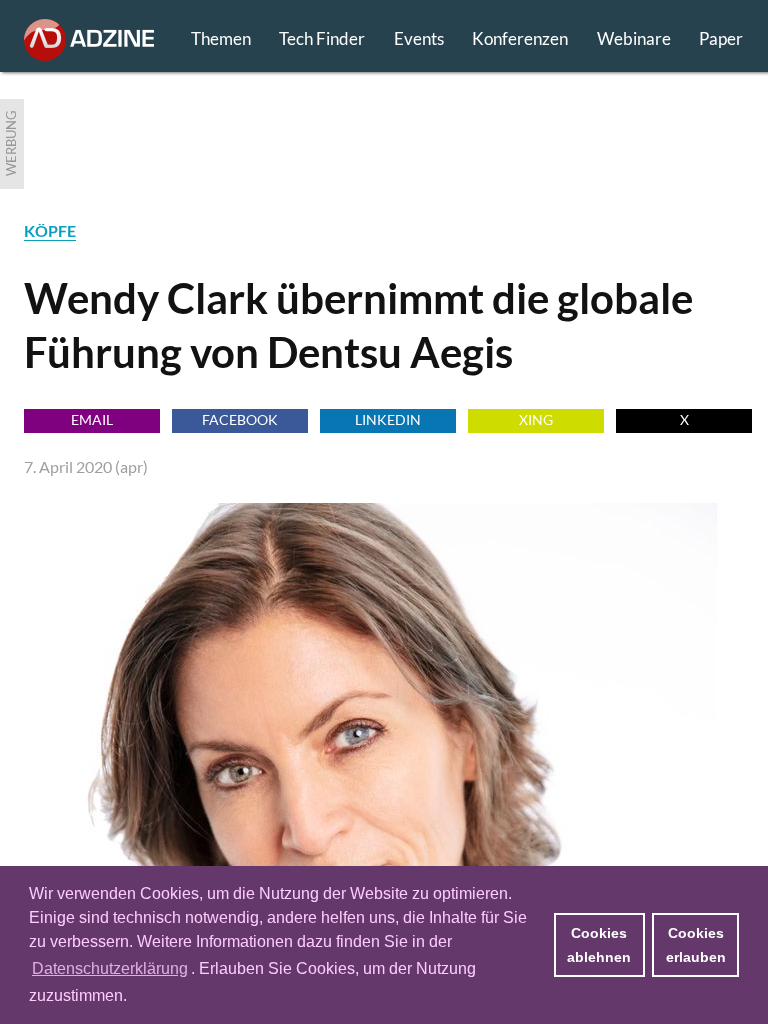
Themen (221, 38)
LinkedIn (388, 419)
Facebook (240, 419)
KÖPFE (50, 230)
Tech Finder (322, 38)
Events (419, 38)
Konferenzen (520, 38)
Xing (536, 419)
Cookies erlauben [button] (696, 945)
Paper (721, 38)
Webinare (634, 38)
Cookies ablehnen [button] (599, 945)
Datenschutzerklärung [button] (110, 968)
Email (92, 419)
